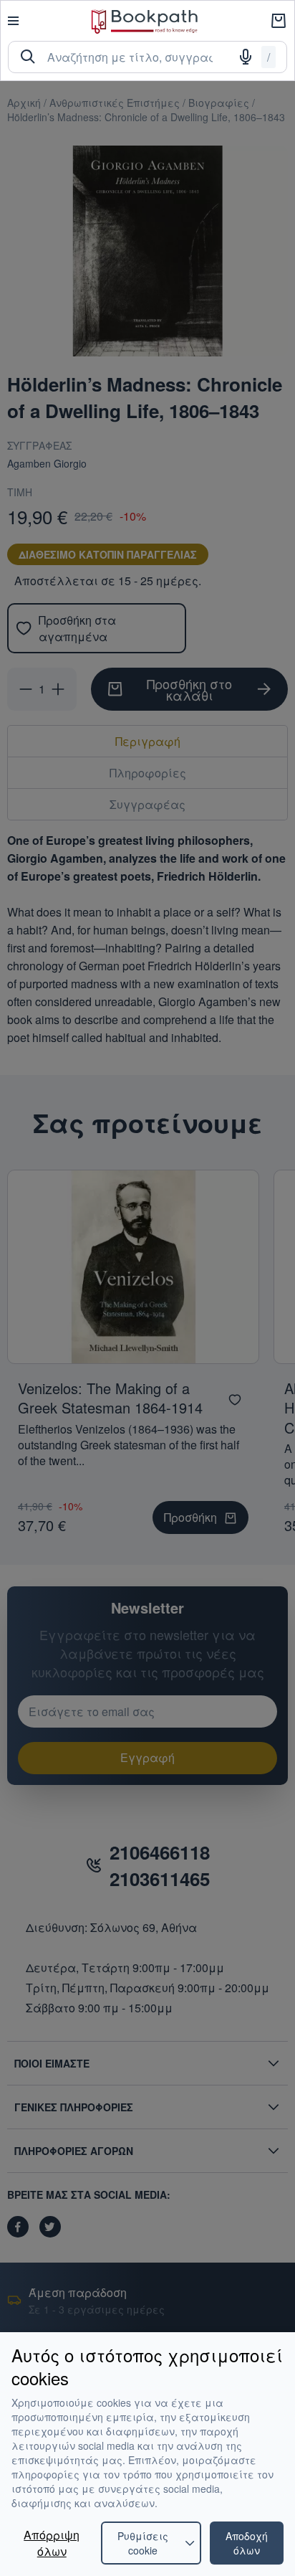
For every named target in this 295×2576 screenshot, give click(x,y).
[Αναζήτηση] (28, 57)
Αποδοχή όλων (247, 2543)
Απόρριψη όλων (52, 2543)
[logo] (145, 21)
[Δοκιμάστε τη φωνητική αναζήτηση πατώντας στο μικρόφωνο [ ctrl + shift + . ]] (246, 57)
